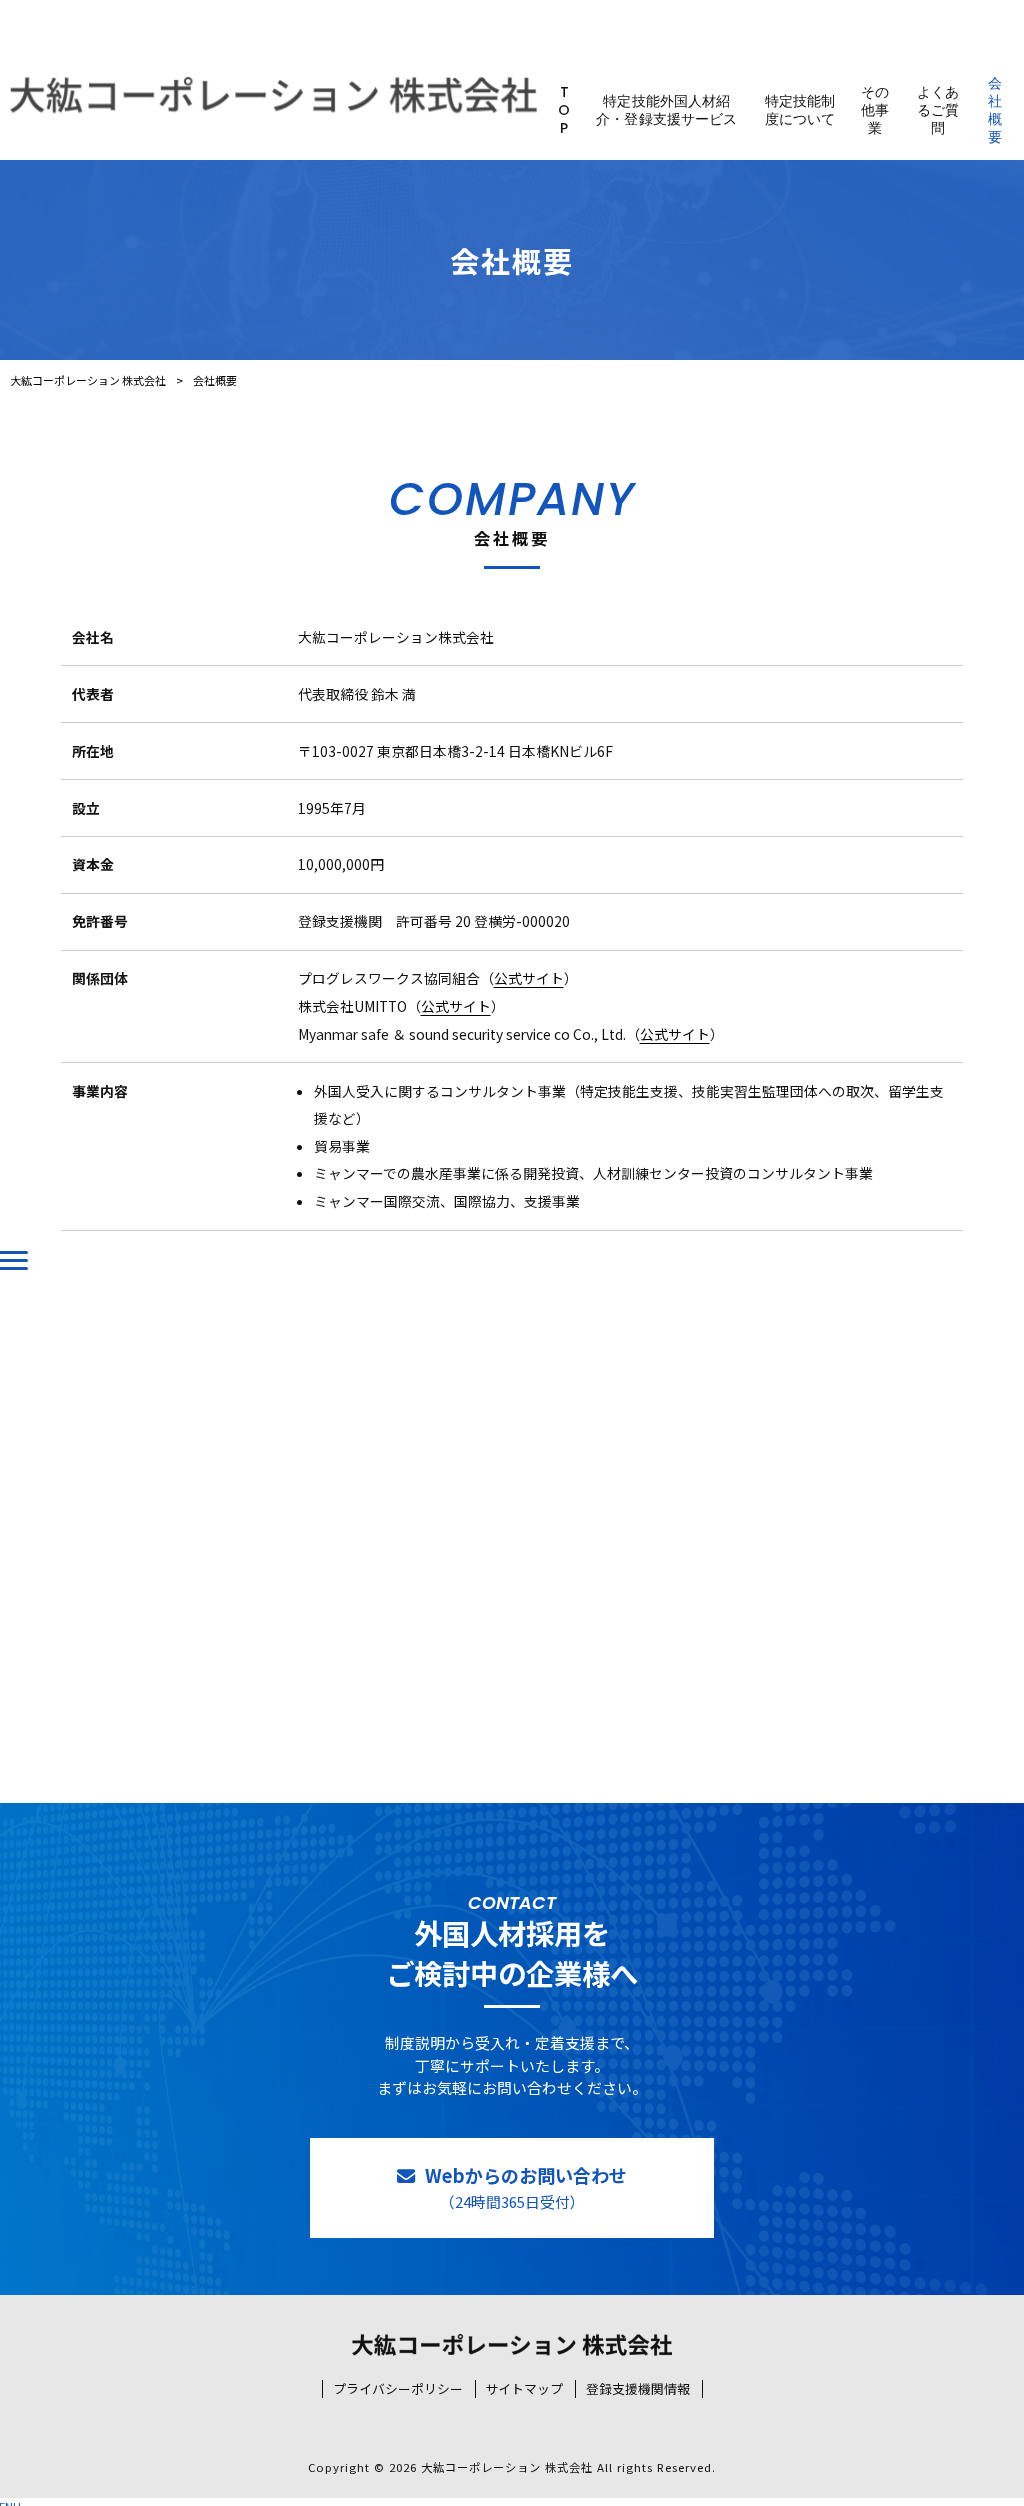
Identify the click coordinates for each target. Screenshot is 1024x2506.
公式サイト (529, 978)
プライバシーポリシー (398, 2389)
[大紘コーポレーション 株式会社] (273, 95)
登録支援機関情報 (638, 2389)
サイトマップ (524, 2389)
